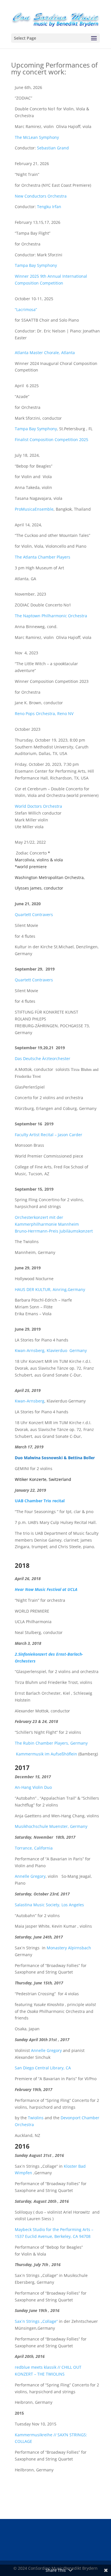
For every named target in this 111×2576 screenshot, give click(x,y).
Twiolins (36, 2118)
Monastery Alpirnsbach (69, 1948)
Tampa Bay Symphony (36, 265)
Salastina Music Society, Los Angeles (49, 1905)
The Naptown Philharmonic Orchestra (51, 616)
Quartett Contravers (34, 915)
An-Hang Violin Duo (33, 1787)
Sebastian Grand (53, 148)
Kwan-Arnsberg (30, 1401)
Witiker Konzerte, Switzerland (43, 1479)
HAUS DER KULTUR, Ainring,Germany (50, 1289)
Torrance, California (34, 1848)
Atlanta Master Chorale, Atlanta (45, 353)
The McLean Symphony (37, 137)
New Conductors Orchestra (41, 196)
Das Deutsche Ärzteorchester (43, 1058)
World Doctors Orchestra (38, 806)
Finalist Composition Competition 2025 (52, 440)
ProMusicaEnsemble (34, 509)
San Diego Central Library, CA (43, 2068)
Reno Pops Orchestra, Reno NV (44, 713)
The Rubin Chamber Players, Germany (51, 1743)
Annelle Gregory (30, 1876)
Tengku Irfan (49, 207)
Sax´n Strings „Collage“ (37, 2321)
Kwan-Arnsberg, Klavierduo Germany (51, 1350)
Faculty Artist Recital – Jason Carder (49, 1135)
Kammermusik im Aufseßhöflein (47, 1754)
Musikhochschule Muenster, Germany (51, 1826)
